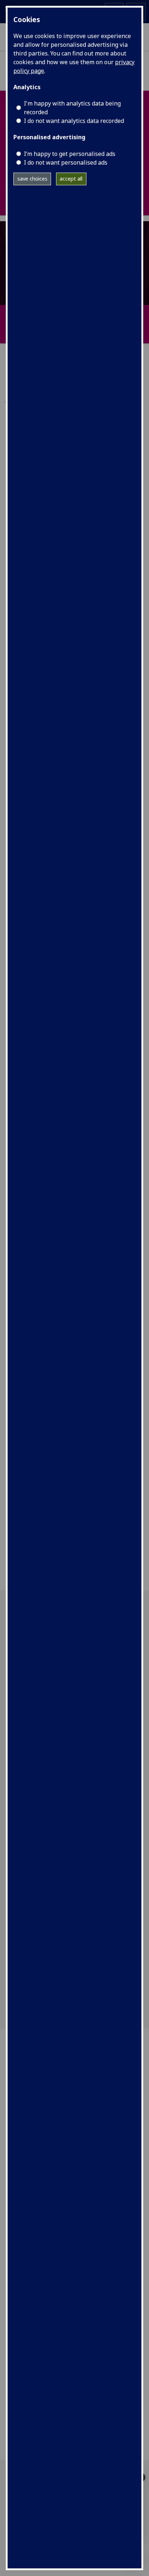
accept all (71, 179)
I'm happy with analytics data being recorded (72, 108)
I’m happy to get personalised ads (70, 154)
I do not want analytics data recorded (74, 121)
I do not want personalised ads (66, 162)
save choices (32, 179)
